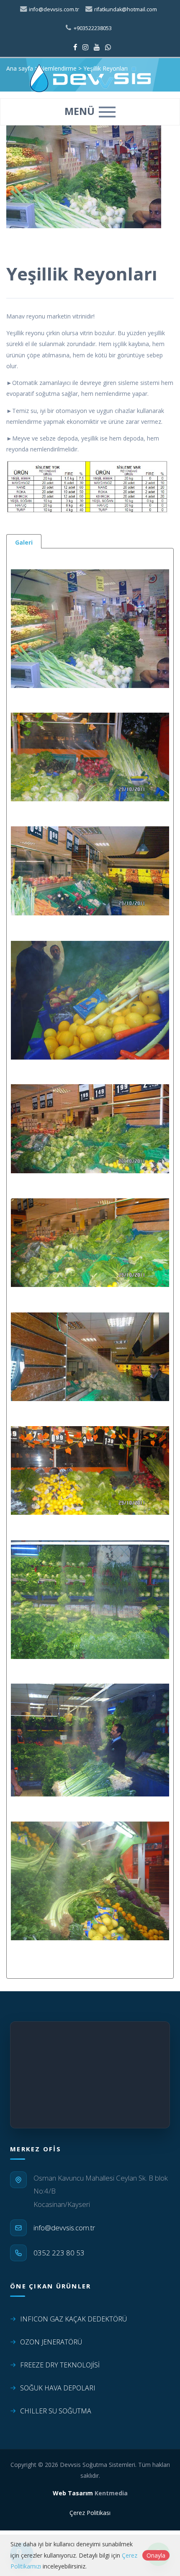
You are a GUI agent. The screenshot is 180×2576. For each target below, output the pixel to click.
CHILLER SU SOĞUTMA (56, 2411)
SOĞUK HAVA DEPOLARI (58, 2388)
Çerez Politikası (90, 2513)
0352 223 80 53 (59, 2253)
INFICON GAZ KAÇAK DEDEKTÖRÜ (73, 2319)
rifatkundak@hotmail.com (125, 9)
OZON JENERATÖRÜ (51, 2342)
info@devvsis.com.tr (53, 9)
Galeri (24, 542)
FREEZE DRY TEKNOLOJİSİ (60, 2365)
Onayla (156, 2555)
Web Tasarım (73, 2493)
